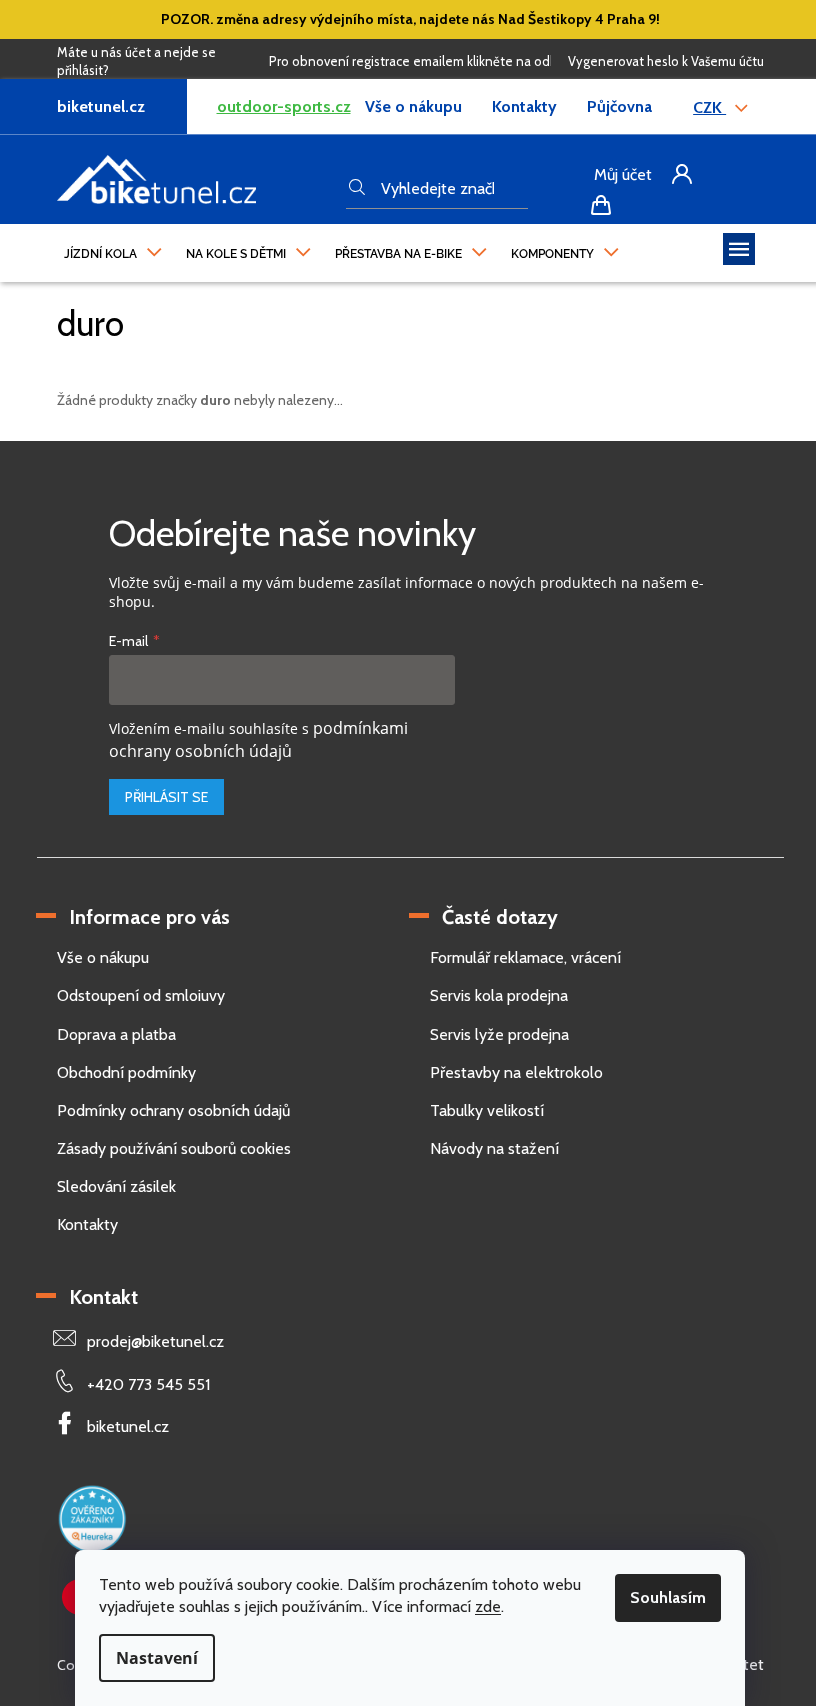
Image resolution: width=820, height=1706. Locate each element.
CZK (709, 107)
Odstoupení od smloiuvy (141, 995)
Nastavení (157, 1658)
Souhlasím (668, 1597)
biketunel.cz (128, 1426)
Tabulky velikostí (487, 1110)
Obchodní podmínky (126, 1072)
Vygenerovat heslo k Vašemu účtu (666, 61)
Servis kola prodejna (499, 995)
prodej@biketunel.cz (155, 1341)
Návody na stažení (494, 1148)
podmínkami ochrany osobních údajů (258, 739)
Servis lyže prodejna (499, 1034)
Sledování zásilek (116, 1186)
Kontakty (524, 106)
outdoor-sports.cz (284, 106)
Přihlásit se (166, 797)
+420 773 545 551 (148, 1384)
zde (488, 1606)
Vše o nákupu (413, 106)
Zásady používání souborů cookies (174, 1148)
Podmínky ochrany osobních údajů (173, 1110)
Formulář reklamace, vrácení (525, 957)
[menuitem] (113, 249)
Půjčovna (619, 106)
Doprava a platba (116, 1034)
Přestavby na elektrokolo (516, 1072)
